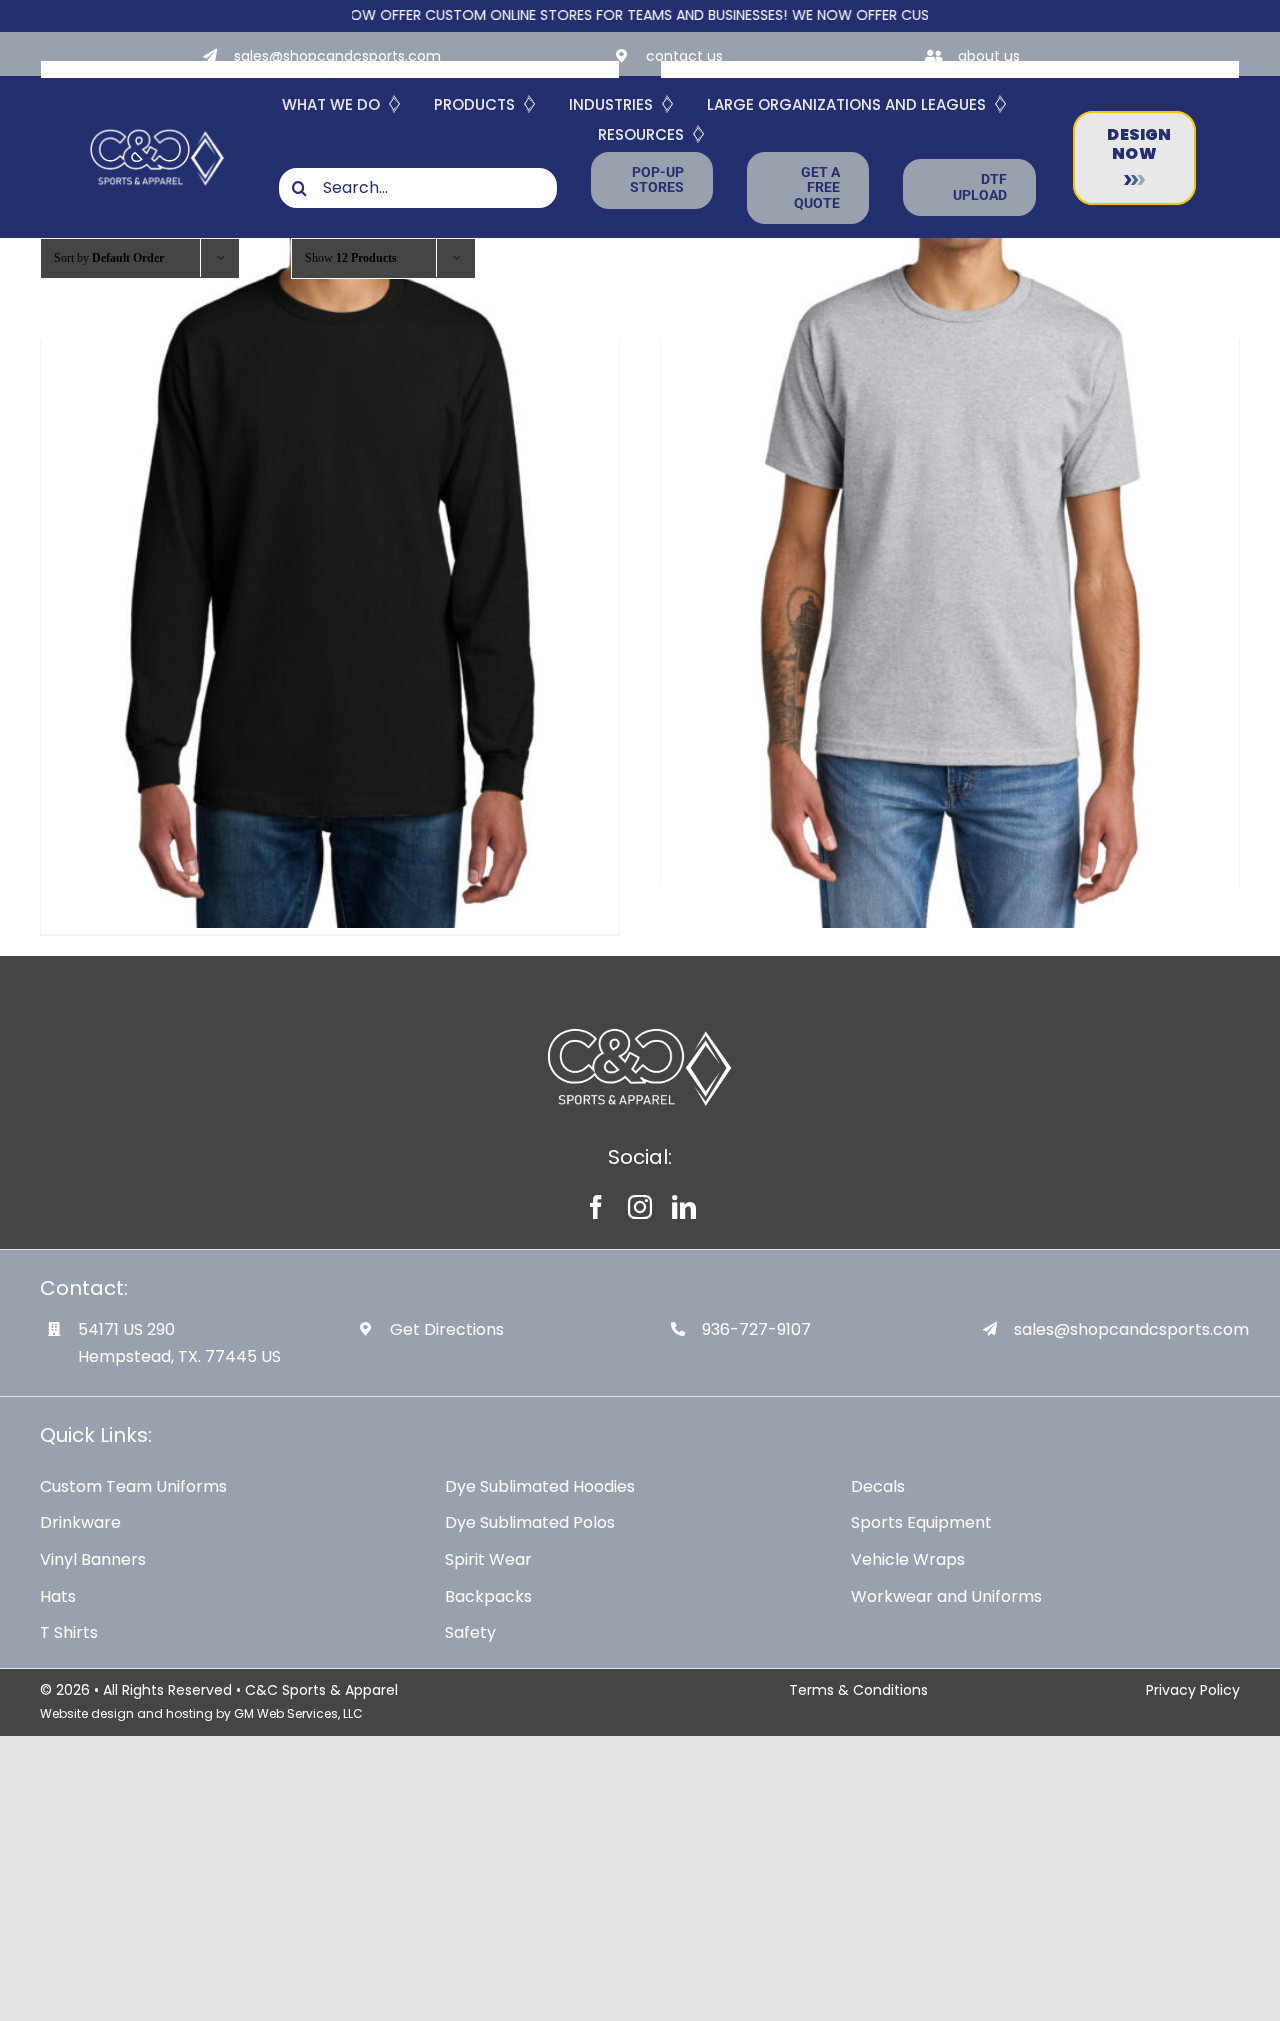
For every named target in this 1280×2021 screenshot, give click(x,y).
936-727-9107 (756, 1329)
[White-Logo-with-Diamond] (157, 128)
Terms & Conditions (858, 1690)
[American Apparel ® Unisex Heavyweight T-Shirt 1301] (950, 494)
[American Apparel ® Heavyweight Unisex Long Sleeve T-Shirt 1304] (330, 494)
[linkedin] (684, 1207)
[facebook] (596, 1207)
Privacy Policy (1193, 1690)
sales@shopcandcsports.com (337, 56)
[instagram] (640, 1207)
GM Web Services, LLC (298, 1713)
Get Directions (447, 1329)
